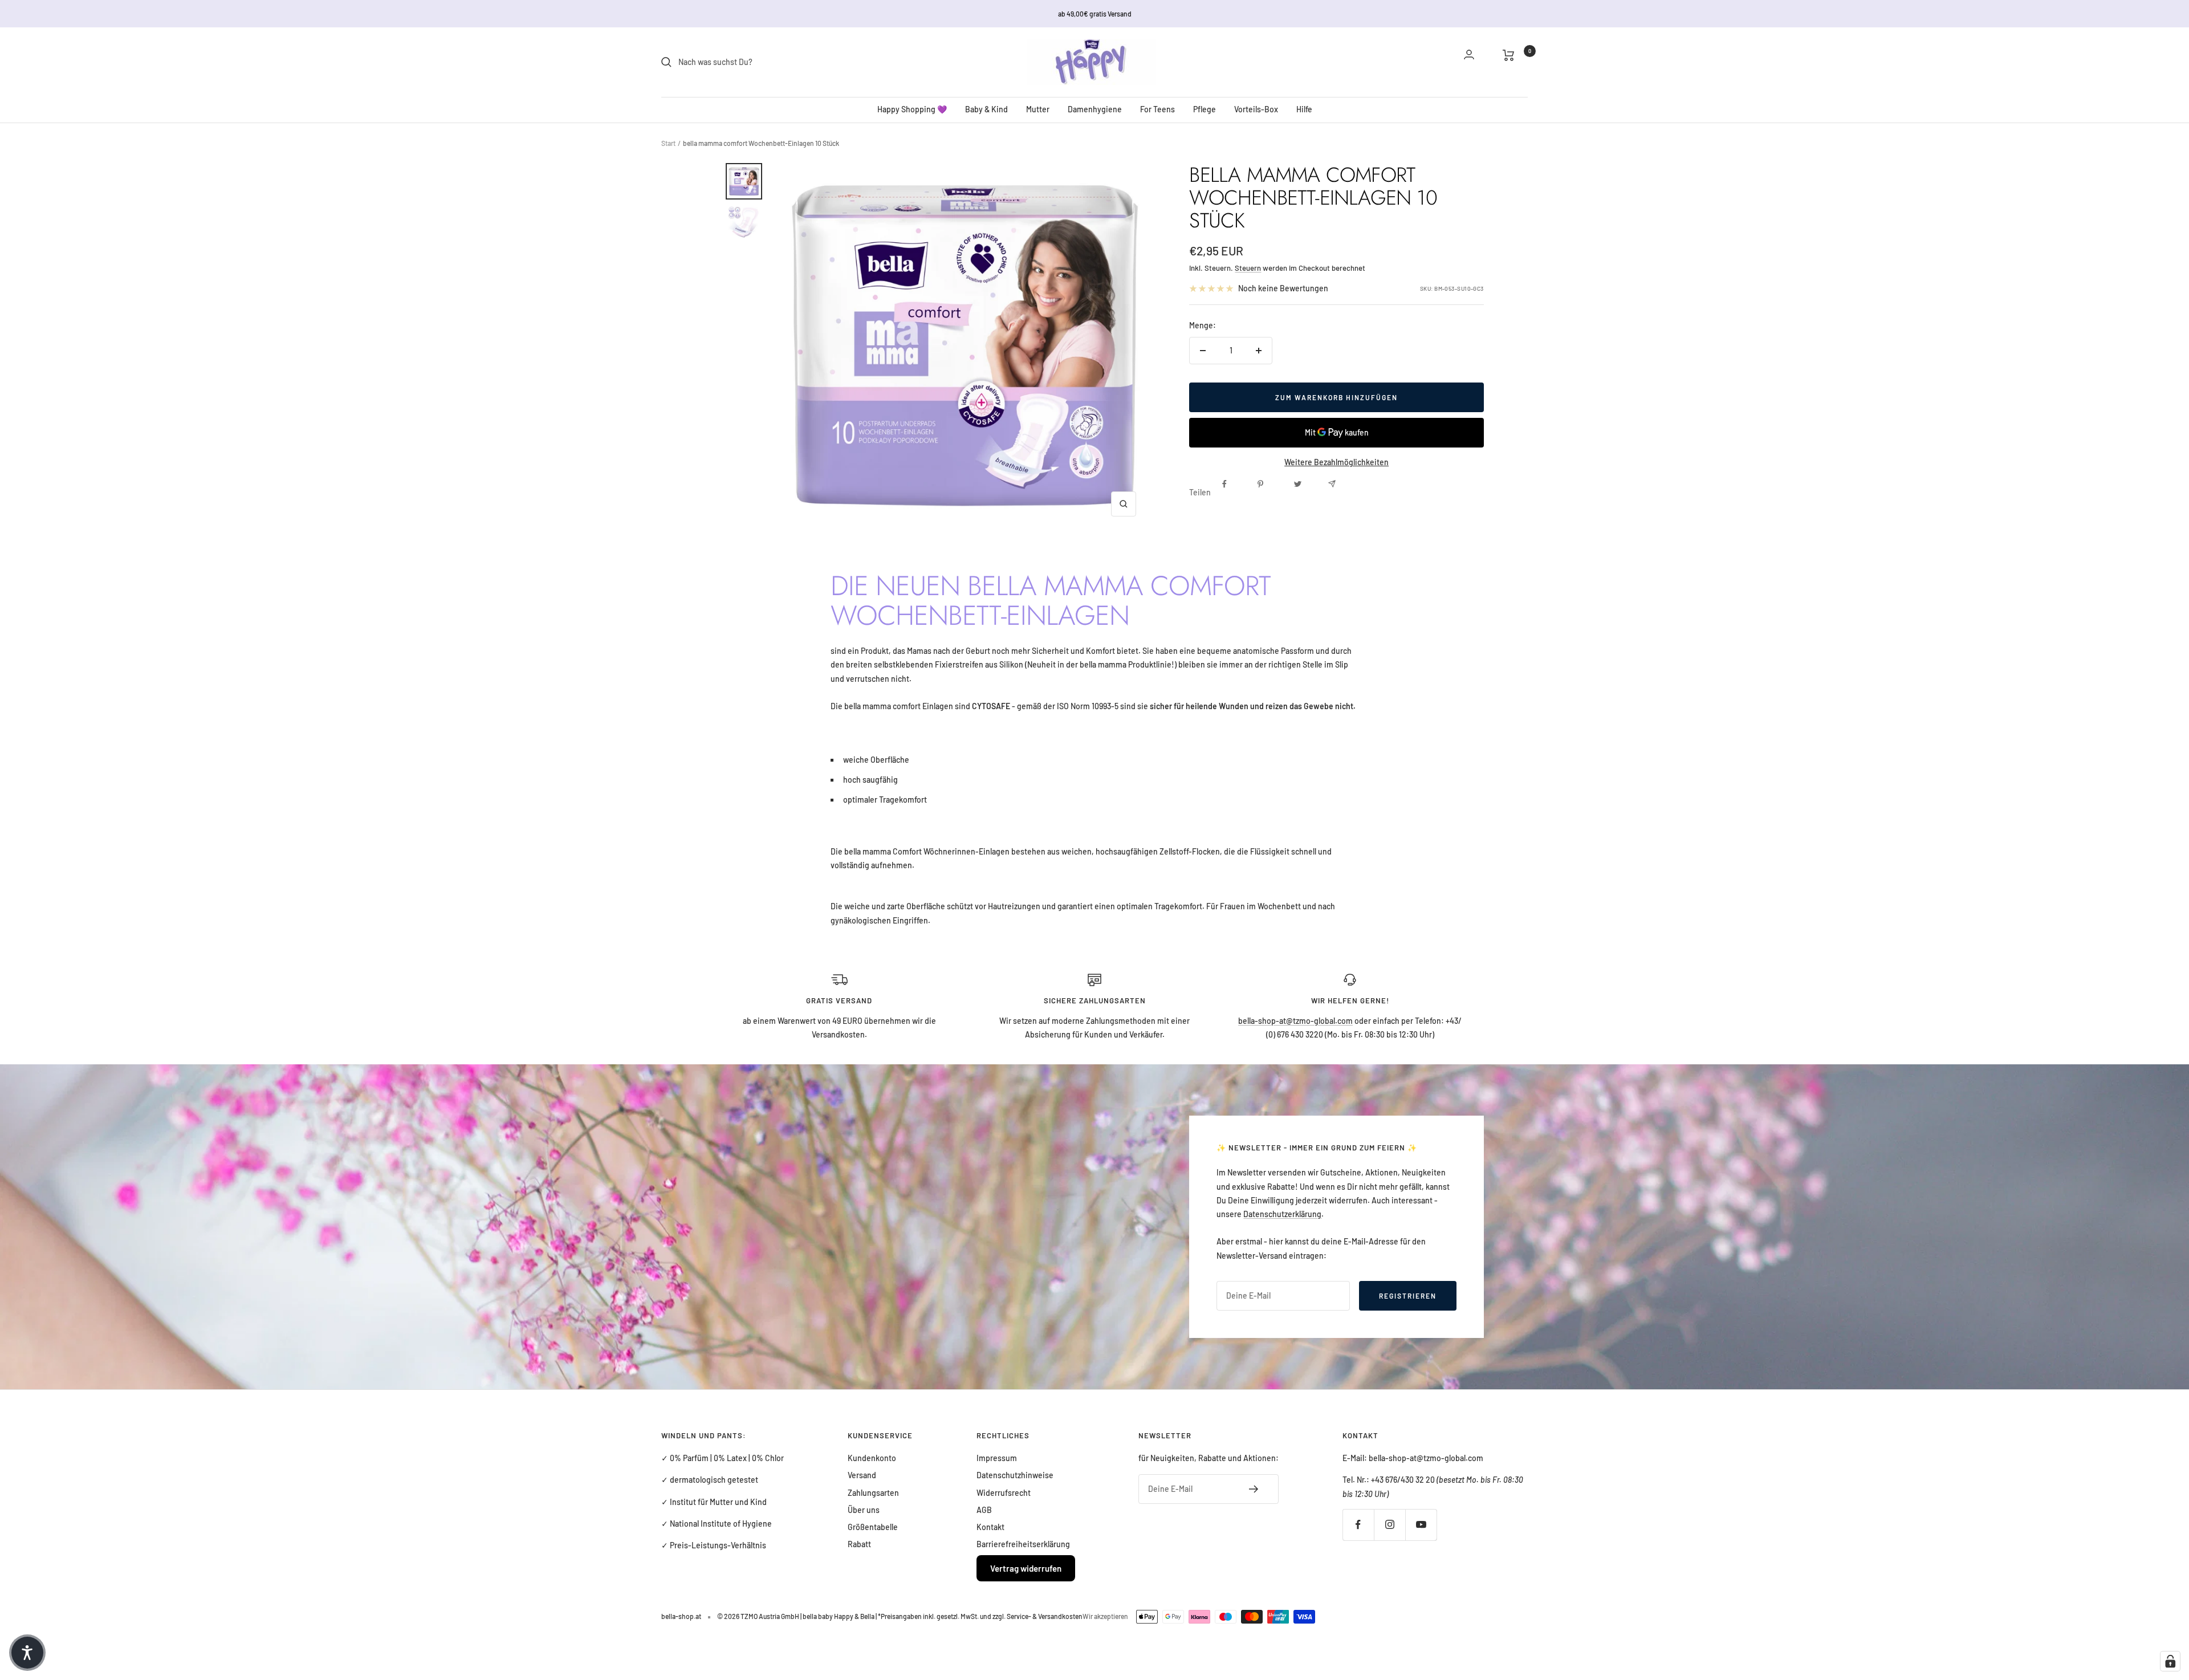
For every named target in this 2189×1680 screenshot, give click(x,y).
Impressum (997, 1458)
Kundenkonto (872, 1458)
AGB (984, 1510)
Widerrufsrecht (1004, 1493)
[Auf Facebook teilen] (1235, 493)
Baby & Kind (986, 109)
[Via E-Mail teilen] (1341, 493)
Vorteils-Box (1256, 109)
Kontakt (990, 1527)
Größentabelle (873, 1527)
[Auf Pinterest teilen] (1270, 493)
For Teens (1157, 109)
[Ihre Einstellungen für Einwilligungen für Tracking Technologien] (2170, 1661)
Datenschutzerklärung (1282, 1214)
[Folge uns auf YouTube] (1421, 1525)
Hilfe (1304, 109)
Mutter (1038, 109)
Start (668, 143)
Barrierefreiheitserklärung (1023, 1544)
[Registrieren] (1254, 1489)
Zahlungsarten (873, 1493)
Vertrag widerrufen (1026, 1568)
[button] (27, 1653)
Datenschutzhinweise (1015, 1475)
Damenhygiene (1095, 109)
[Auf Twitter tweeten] (1305, 493)
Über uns (864, 1510)
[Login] (1476, 62)
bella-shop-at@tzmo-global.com (1295, 1021)
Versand (862, 1475)
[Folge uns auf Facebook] (1358, 1525)
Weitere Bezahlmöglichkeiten (1336, 462)
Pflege (1205, 109)
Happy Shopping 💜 (912, 109)
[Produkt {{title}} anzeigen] (744, 181)
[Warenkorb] (1515, 62)
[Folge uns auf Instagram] (1390, 1525)
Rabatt (859, 1544)
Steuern (1248, 268)
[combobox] (764, 62)
